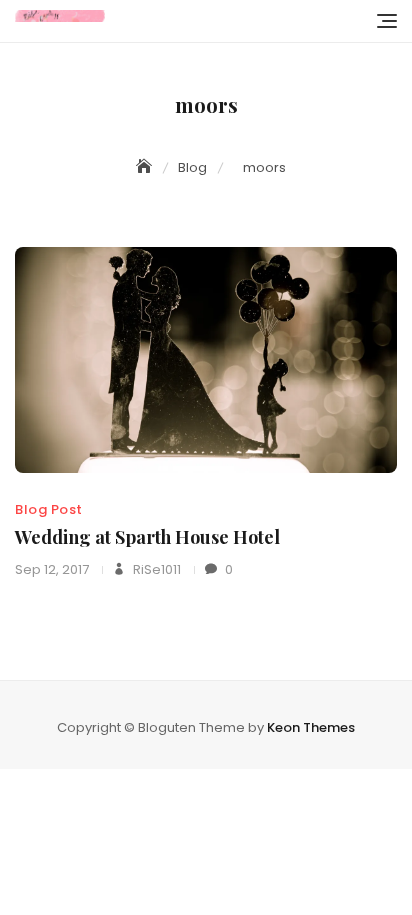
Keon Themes (311, 727)
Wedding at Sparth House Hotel (147, 537)
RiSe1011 (155, 569)
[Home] (146, 167)
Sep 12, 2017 (52, 569)
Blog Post (49, 509)
